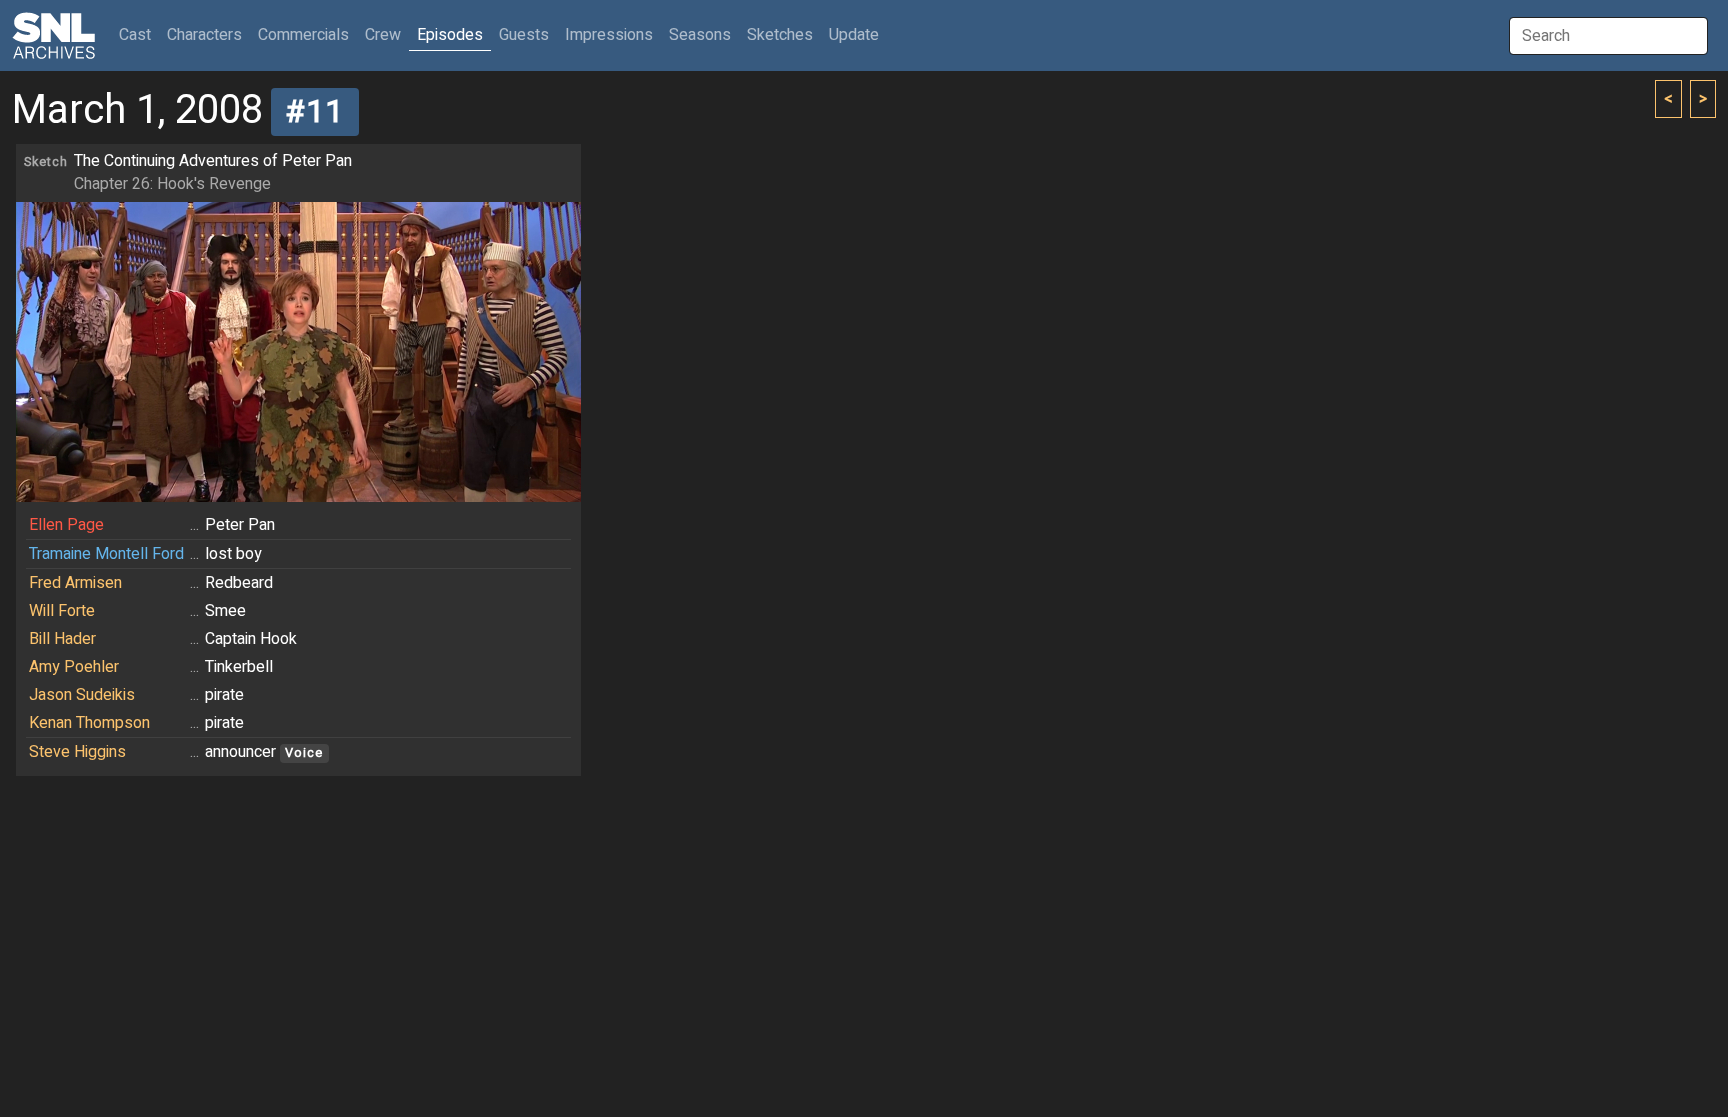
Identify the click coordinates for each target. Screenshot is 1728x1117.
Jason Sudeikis (82, 695)
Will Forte (62, 611)
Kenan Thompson (89, 723)
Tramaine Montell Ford (106, 554)
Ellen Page (66, 525)
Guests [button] (524, 35)
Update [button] (854, 35)
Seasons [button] (700, 35)
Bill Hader (62, 639)
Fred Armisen (75, 583)
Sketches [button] (780, 35)
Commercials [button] (303, 35)
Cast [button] (139, 34)
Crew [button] (383, 35)
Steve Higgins (77, 752)
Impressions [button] (609, 35)
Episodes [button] (450, 35)
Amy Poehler (74, 667)
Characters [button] (204, 35)
